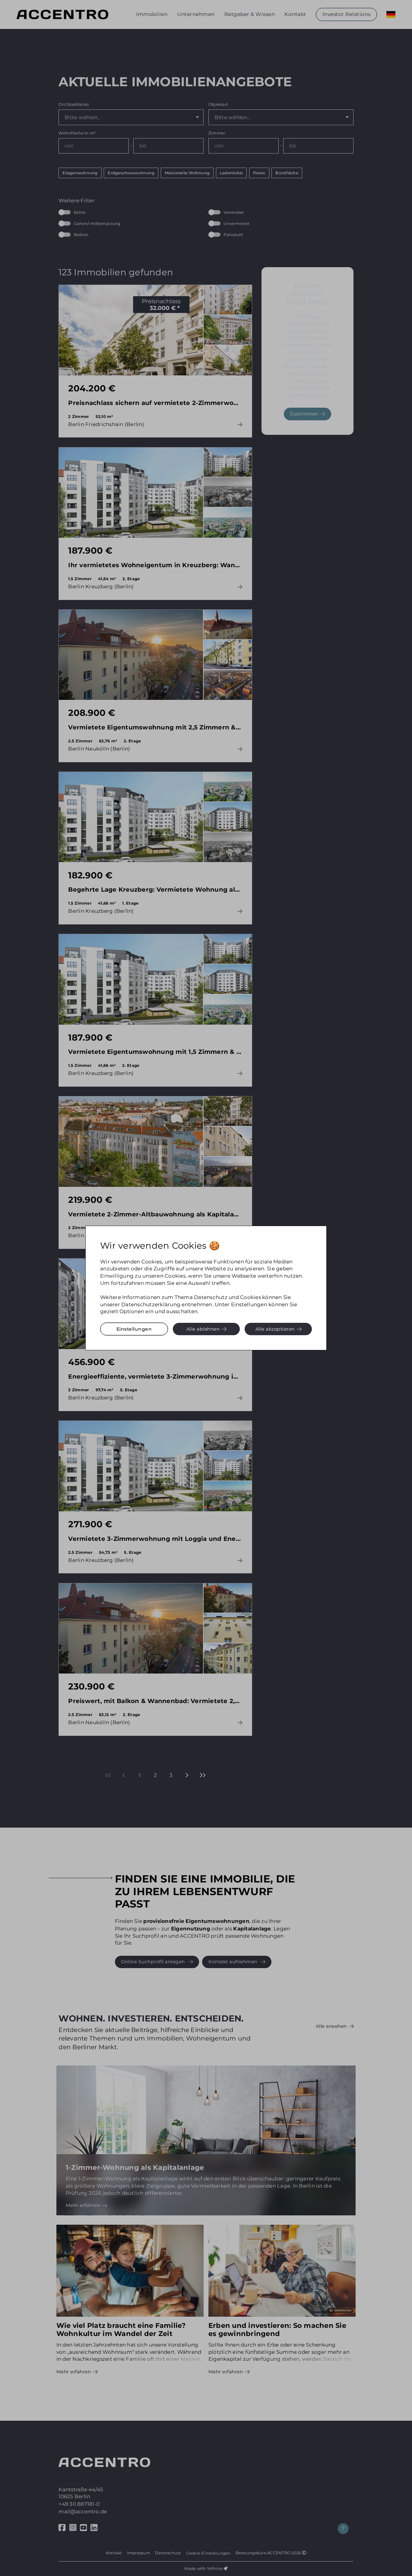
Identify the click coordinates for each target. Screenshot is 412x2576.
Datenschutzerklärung (151, 1304)
